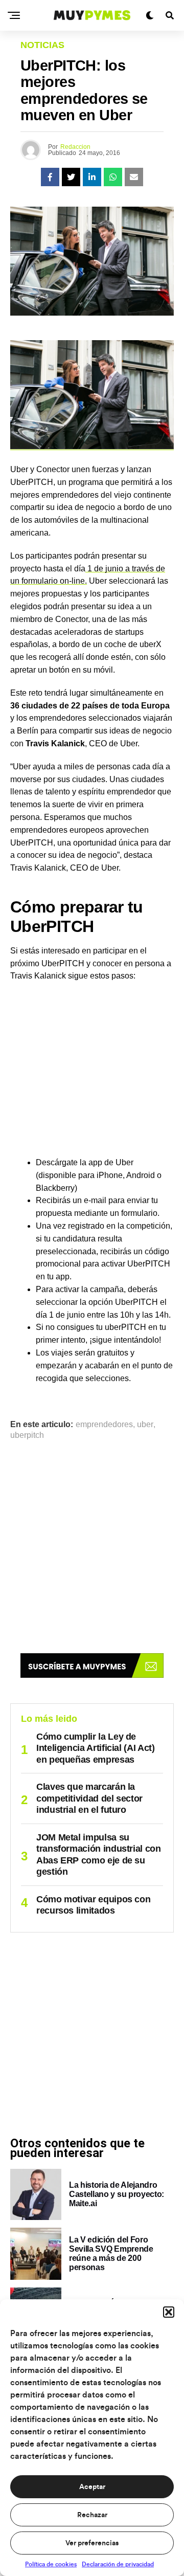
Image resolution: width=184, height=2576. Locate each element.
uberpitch (27, 1435)
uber (145, 1425)
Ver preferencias (92, 2543)
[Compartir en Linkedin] (92, 177)
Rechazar (92, 2515)
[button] (169, 2312)
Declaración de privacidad (118, 2564)
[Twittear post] (71, 177)
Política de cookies (51, 2564)
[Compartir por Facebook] (50, 177)
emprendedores (104, 1425)
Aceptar (92, 2487)
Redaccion (75, 147)
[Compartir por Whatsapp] (113, 177)
